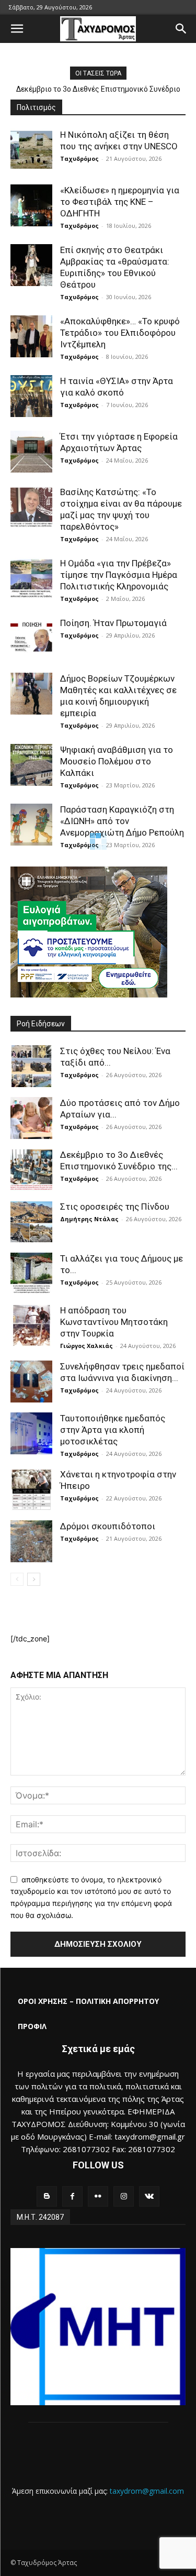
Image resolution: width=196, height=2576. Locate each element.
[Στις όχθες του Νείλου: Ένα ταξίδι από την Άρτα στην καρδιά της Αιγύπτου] (31, 1066)
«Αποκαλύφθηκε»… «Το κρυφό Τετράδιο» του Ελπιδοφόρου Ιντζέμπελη (120, 333)
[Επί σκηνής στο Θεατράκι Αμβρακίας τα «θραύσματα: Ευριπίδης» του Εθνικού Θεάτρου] (31, 265)
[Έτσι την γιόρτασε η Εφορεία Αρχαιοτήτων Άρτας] (31, 452)
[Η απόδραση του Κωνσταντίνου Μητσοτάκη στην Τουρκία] (31, 1325)
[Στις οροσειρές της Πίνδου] (31, 1222)
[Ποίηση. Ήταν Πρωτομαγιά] (31, 638)
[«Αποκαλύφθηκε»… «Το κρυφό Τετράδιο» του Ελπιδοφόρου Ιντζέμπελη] (31, 336)
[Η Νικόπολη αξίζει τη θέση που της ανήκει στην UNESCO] (31, 150)
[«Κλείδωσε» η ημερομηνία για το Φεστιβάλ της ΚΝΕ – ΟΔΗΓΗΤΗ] (31, 205)
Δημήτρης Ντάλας (89, 1219)
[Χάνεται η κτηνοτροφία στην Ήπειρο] (31, 1489)
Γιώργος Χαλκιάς (87, 1346)
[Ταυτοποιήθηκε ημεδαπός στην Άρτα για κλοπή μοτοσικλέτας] (31, 1433)
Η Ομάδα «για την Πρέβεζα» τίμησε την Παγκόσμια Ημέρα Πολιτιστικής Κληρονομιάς (119, 575)
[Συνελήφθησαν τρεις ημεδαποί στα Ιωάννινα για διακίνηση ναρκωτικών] (31, 1382)
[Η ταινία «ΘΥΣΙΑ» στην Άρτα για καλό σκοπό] (31, 396)
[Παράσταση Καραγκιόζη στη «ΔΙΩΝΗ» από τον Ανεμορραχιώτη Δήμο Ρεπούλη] (31, 825)
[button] (17, 29)
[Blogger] (47, 2196)
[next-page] (34, 1579)
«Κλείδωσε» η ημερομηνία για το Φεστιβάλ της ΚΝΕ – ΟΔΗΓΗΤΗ (120, 202)
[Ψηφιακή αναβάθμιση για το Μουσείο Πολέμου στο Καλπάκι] (31, 765)
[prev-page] (17, 1579)
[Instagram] (124, 2196)
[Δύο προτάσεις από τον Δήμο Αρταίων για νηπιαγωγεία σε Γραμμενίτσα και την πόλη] (31, 1118)
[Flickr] (98, 2196)
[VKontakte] (149, 2196)
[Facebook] (72, 2196)
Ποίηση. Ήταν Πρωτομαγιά (113, 623)
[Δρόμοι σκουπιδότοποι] (31, 1541)
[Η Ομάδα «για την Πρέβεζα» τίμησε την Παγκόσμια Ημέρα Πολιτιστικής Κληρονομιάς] (31, 578)
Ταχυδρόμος (79, 158)
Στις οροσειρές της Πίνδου (115, 1207)
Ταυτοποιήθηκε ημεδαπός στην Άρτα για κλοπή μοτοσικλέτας (113, 1430)
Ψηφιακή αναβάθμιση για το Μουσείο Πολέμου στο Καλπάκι (117, 761)
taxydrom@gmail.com (147, 2491)
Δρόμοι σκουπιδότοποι (108, 1526)
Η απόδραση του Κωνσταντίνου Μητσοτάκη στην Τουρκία (114, 1322)
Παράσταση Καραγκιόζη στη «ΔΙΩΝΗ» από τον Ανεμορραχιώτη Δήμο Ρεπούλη (122, 821)
